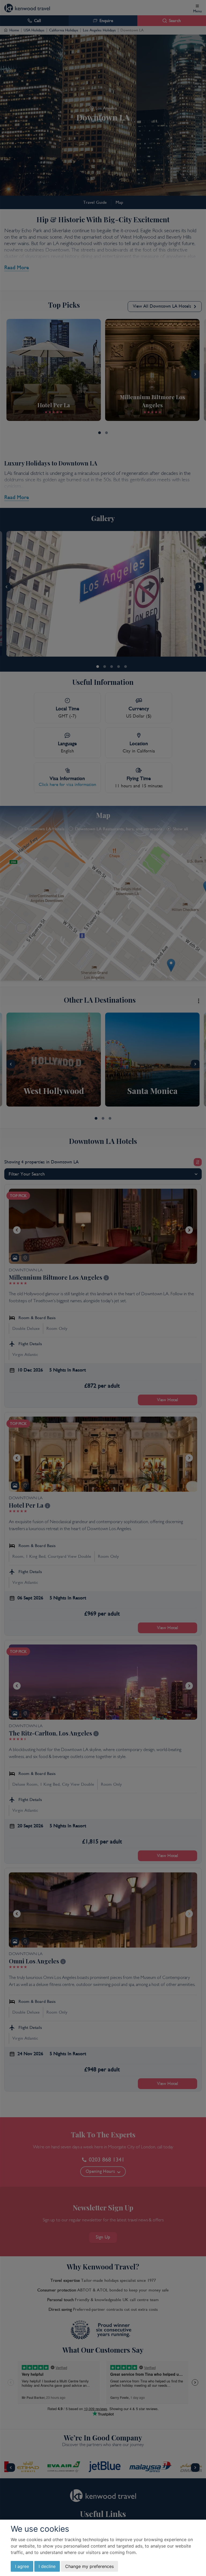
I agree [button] (22, 2566)
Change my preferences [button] (89, 2566)
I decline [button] (47, 2566)
